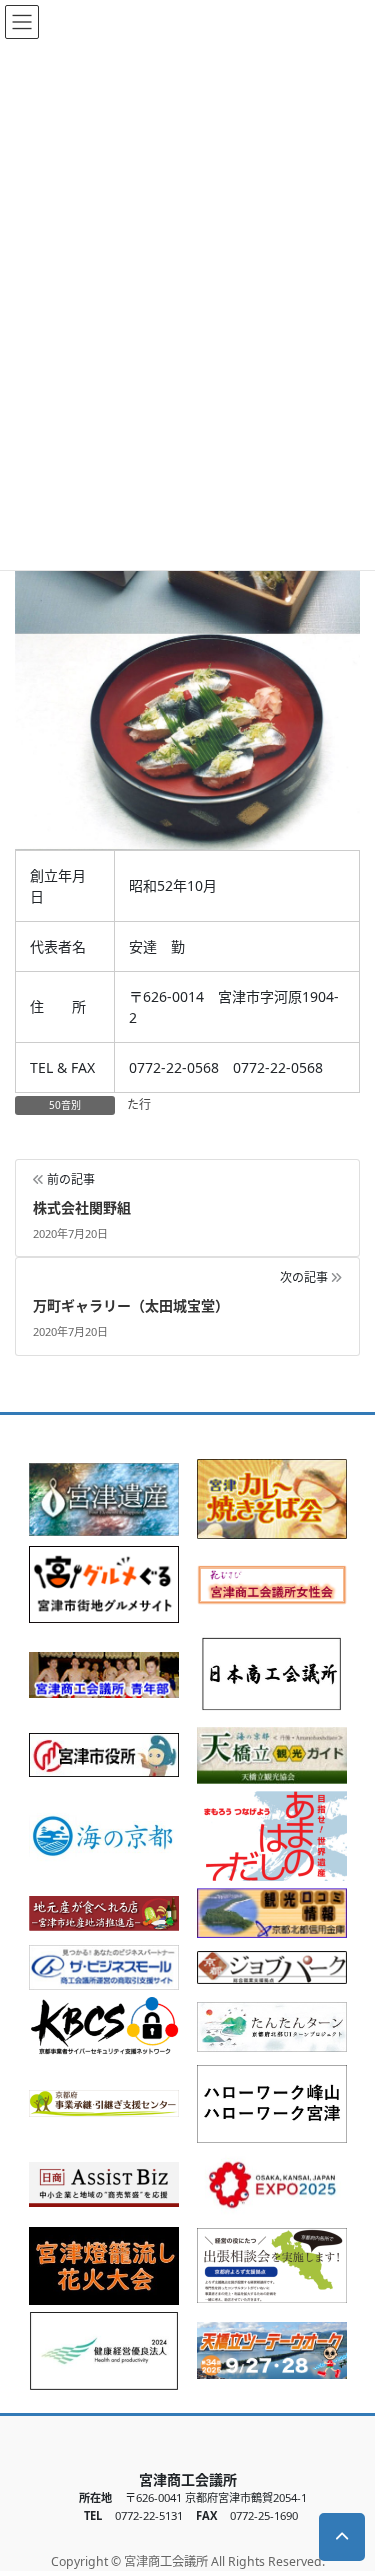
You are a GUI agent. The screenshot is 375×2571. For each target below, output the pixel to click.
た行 (139, 1104)
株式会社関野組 (82, 1207)
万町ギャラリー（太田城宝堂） (131, 1305)
